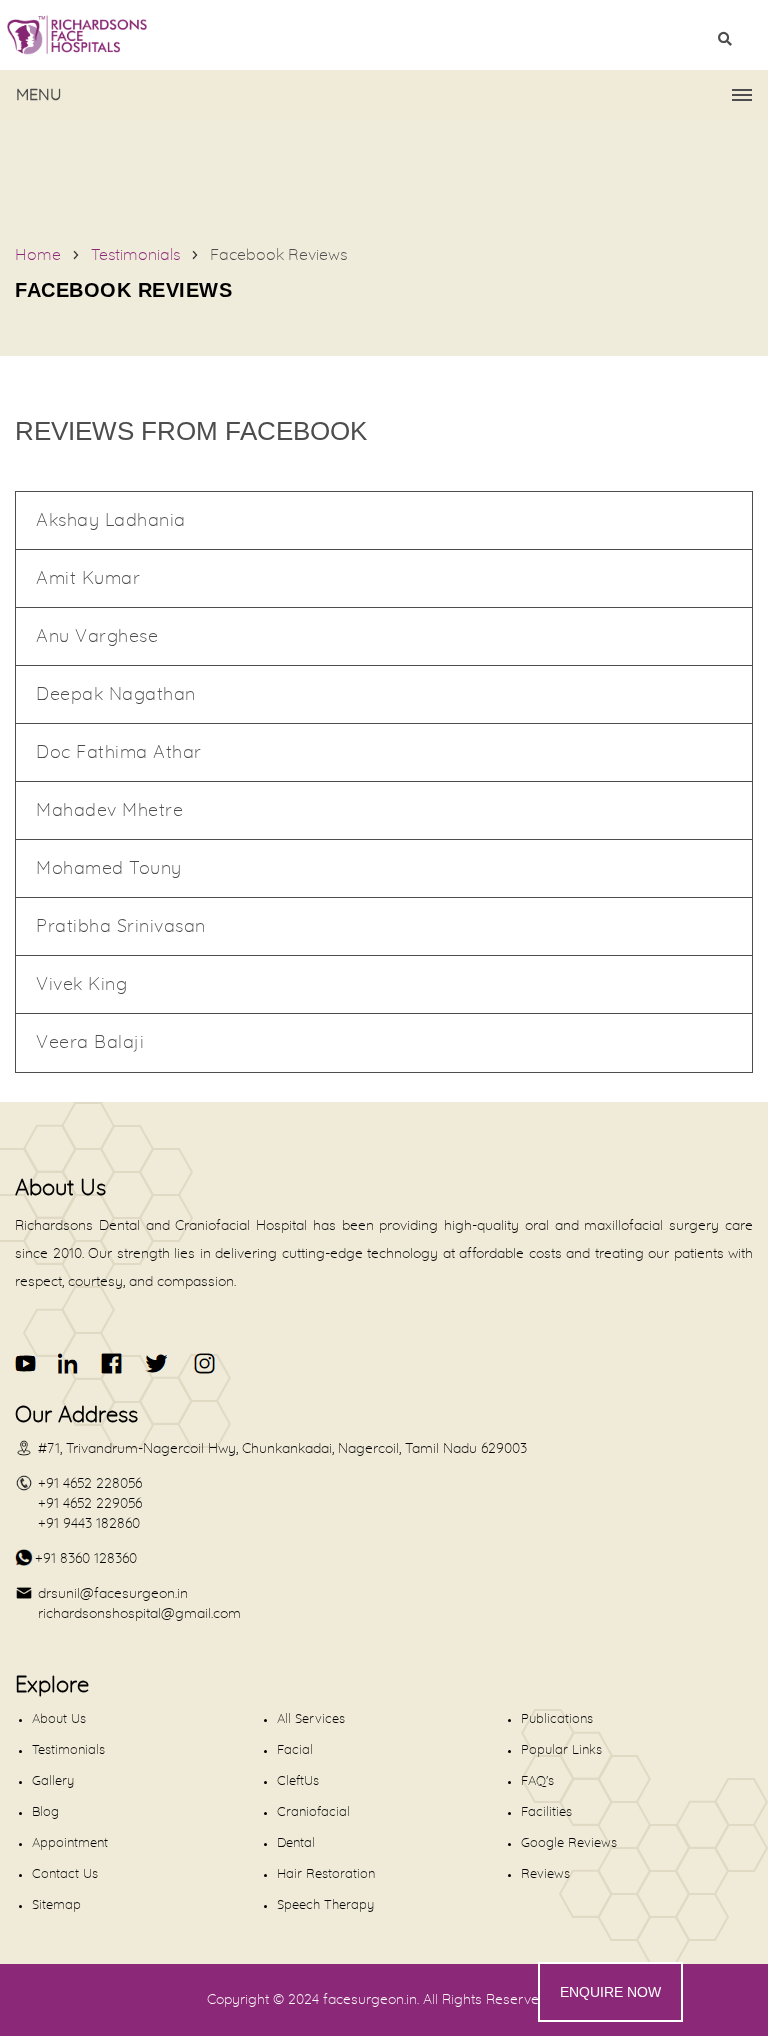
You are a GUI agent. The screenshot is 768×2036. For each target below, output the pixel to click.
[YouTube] (26, 1363)
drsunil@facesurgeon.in (113, 1594)
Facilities (546, 1812)
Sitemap (56, 1905)
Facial (295, 1750)
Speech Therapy (325, 1905)
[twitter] (155, 1363)
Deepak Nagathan (116, 695)
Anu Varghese (97, 637)
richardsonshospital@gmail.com (139, 1614)
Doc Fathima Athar (119, 753)
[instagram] (201, 1363)
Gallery (53, 1781)
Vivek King (81, 985)
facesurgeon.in (370, 2000)
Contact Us (65, 1874)
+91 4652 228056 (90, 1484)
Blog (45, 1812)
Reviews (545, 1874)
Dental (296, 1843)
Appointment (70, 1843)
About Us (59, 1719)
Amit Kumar (88, 579)
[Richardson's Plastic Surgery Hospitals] (384, 35)
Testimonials (135, 255)
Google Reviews (569, 1843)
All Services (311, 1719)
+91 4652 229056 (90, 1504)
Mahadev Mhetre (109, 811)
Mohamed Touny (109, 869)
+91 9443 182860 (89, 1524)
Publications (557, 1719)
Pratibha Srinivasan (121, 927)
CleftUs (298, 1781)
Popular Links (561, 1750)
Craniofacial (313, 1812)
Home (38, 255)
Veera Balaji (90, 1043)
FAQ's (537, 1781)
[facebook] (112, 1363)
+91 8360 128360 (86, 1559)
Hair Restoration (326, 1874)
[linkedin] (69, 1363)
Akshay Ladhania (111, 521)
